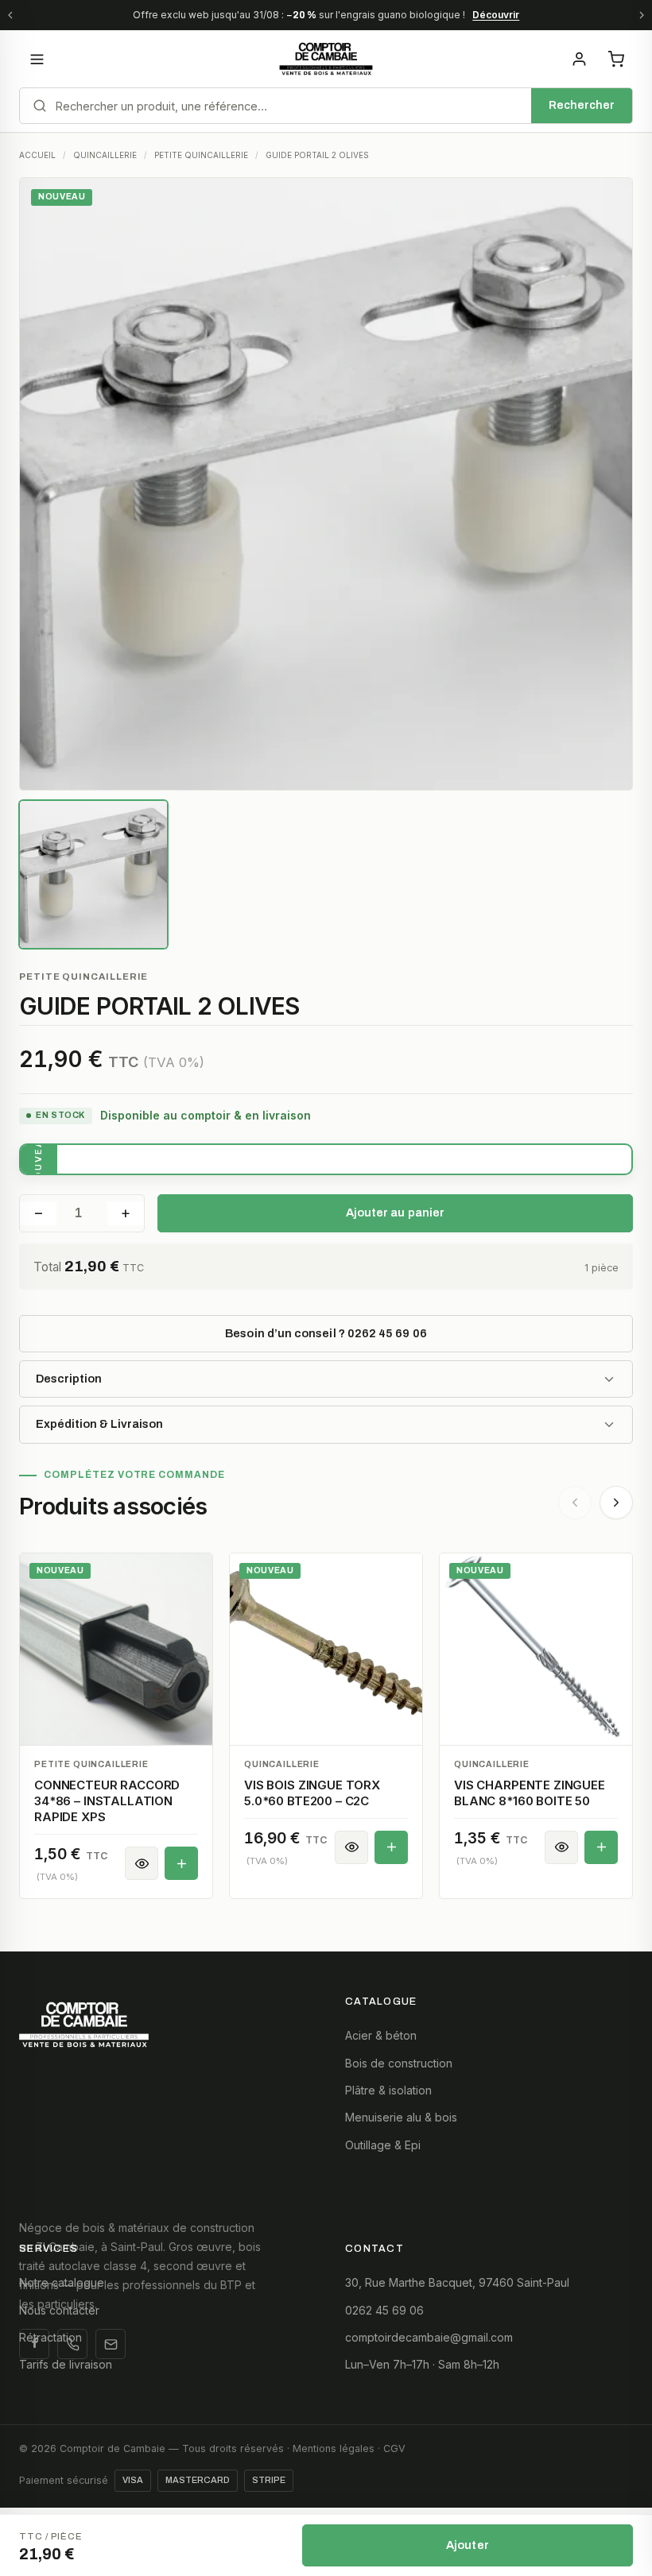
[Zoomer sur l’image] (326, 484)
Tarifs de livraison (66, 2364)
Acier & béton (381, 2035)
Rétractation (50, 2337)
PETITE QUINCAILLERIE (201, 155)
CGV (394, 2448)
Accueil (37, 155)
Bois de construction (399, 2063)
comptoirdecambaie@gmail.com (429, 2337)
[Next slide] (616, 1503)
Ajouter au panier (395, 1213)
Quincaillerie (282, 1764)
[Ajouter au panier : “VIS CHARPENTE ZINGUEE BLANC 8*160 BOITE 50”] (601, 1847)
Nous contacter (59, 2310)
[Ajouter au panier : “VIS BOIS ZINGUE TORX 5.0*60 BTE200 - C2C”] (391, 1847)
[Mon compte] (579, 59)
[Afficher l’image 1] (93, 874)
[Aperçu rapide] (142, 1863)
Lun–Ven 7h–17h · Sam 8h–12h (422, 2364)
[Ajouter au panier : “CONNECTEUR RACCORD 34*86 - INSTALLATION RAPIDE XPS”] (181, 1863)
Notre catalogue (62, 2282)
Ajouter (468, 2545)
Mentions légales (334, 2448)
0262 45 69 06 (384, 2310)
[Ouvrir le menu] (37, 59)
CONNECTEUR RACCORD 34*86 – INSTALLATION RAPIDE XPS (107, 1801)
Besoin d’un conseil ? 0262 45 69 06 (326, 1333)
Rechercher (582, 105)
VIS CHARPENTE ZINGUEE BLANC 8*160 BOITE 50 (530, 1793)
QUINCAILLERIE (105, 155)
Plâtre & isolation (388, 2090)
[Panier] (615, 59)
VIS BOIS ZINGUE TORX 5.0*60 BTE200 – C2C (312, 1793)
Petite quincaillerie (83, 977)
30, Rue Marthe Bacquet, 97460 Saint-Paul (457, 2282)
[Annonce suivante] (642, 15)
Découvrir (496, 15)
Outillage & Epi (383, 2145)
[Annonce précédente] (10, 15)
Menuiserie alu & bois (401, 2117)
